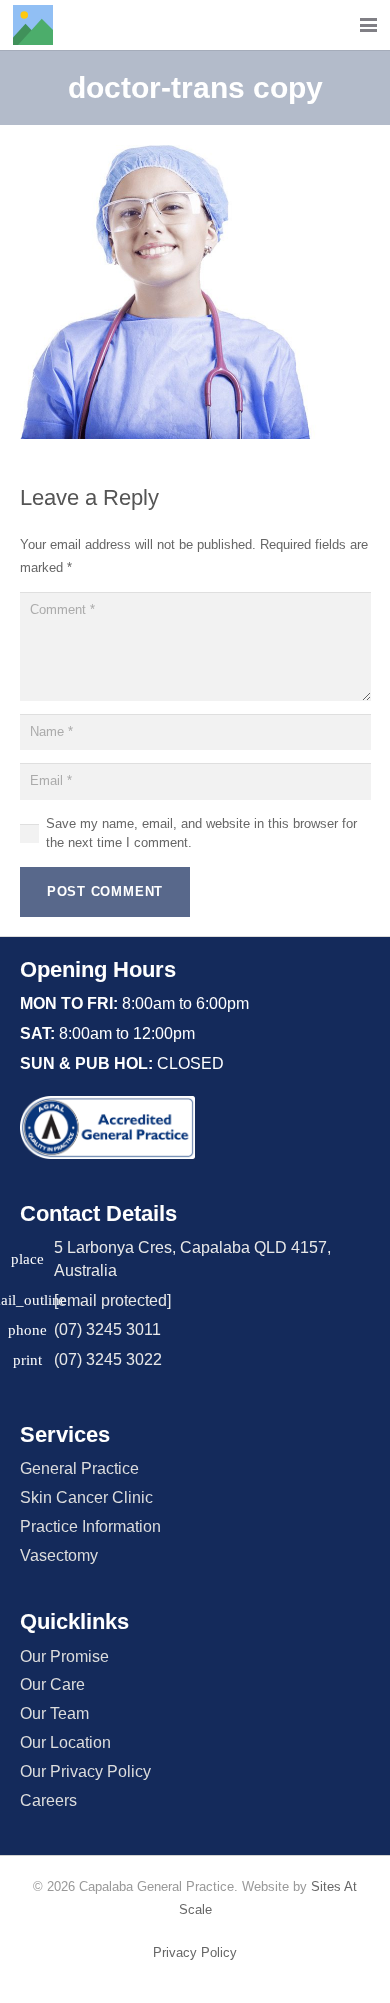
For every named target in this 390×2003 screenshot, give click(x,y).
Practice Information (90, 1526)
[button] (369, 25)
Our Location (65, 1742)
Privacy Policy (195, 1952)
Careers (48, 1800)
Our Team (54, 1713)
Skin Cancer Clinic (86, 1497)
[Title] (33, 25)
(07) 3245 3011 (107, 1329)
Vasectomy (59, 1555)
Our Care (52, 1684)
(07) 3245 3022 (108, 1359)
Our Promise (64, 1656)
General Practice (79, 1468)
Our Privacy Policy (85, 1771)
